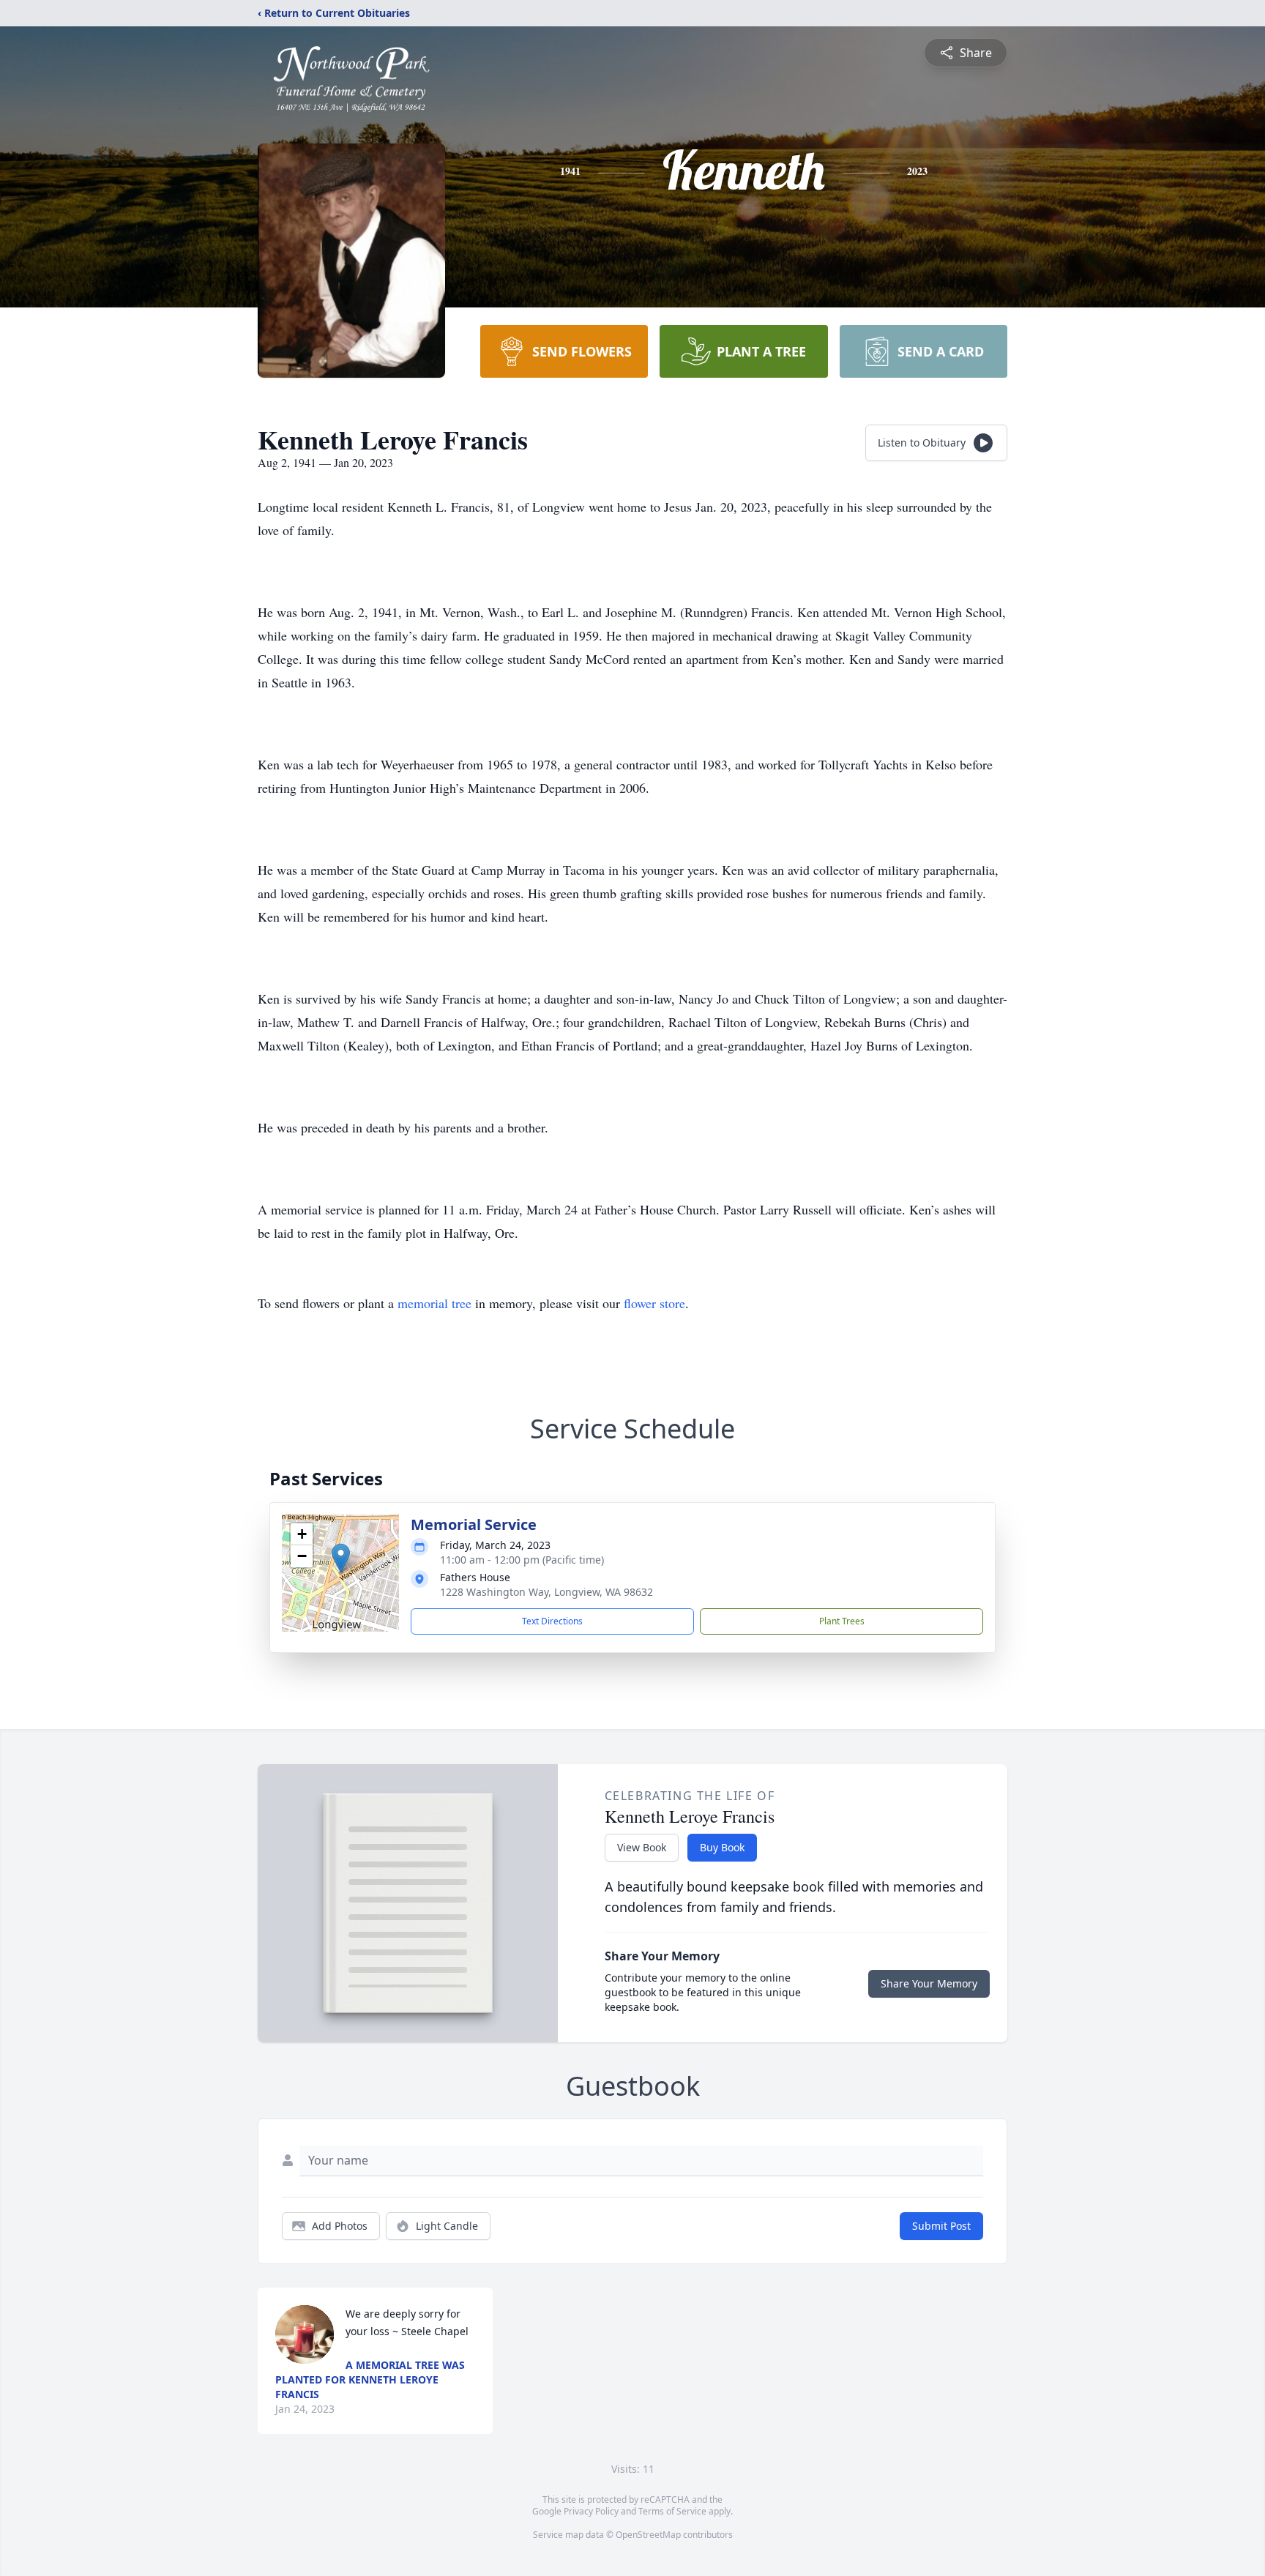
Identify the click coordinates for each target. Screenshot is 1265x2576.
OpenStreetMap (648, 2535)
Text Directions (552, 1621)
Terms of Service (672, 2511)
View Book (642, 1847)
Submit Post (941, 2226)
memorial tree (434, 1303)
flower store (654, 1303)
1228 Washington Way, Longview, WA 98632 (546, 1592)
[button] (341, 1558)
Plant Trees (842, 1621)
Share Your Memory (929, 1983)
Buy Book (722, 1847)
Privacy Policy (591, 2511)
